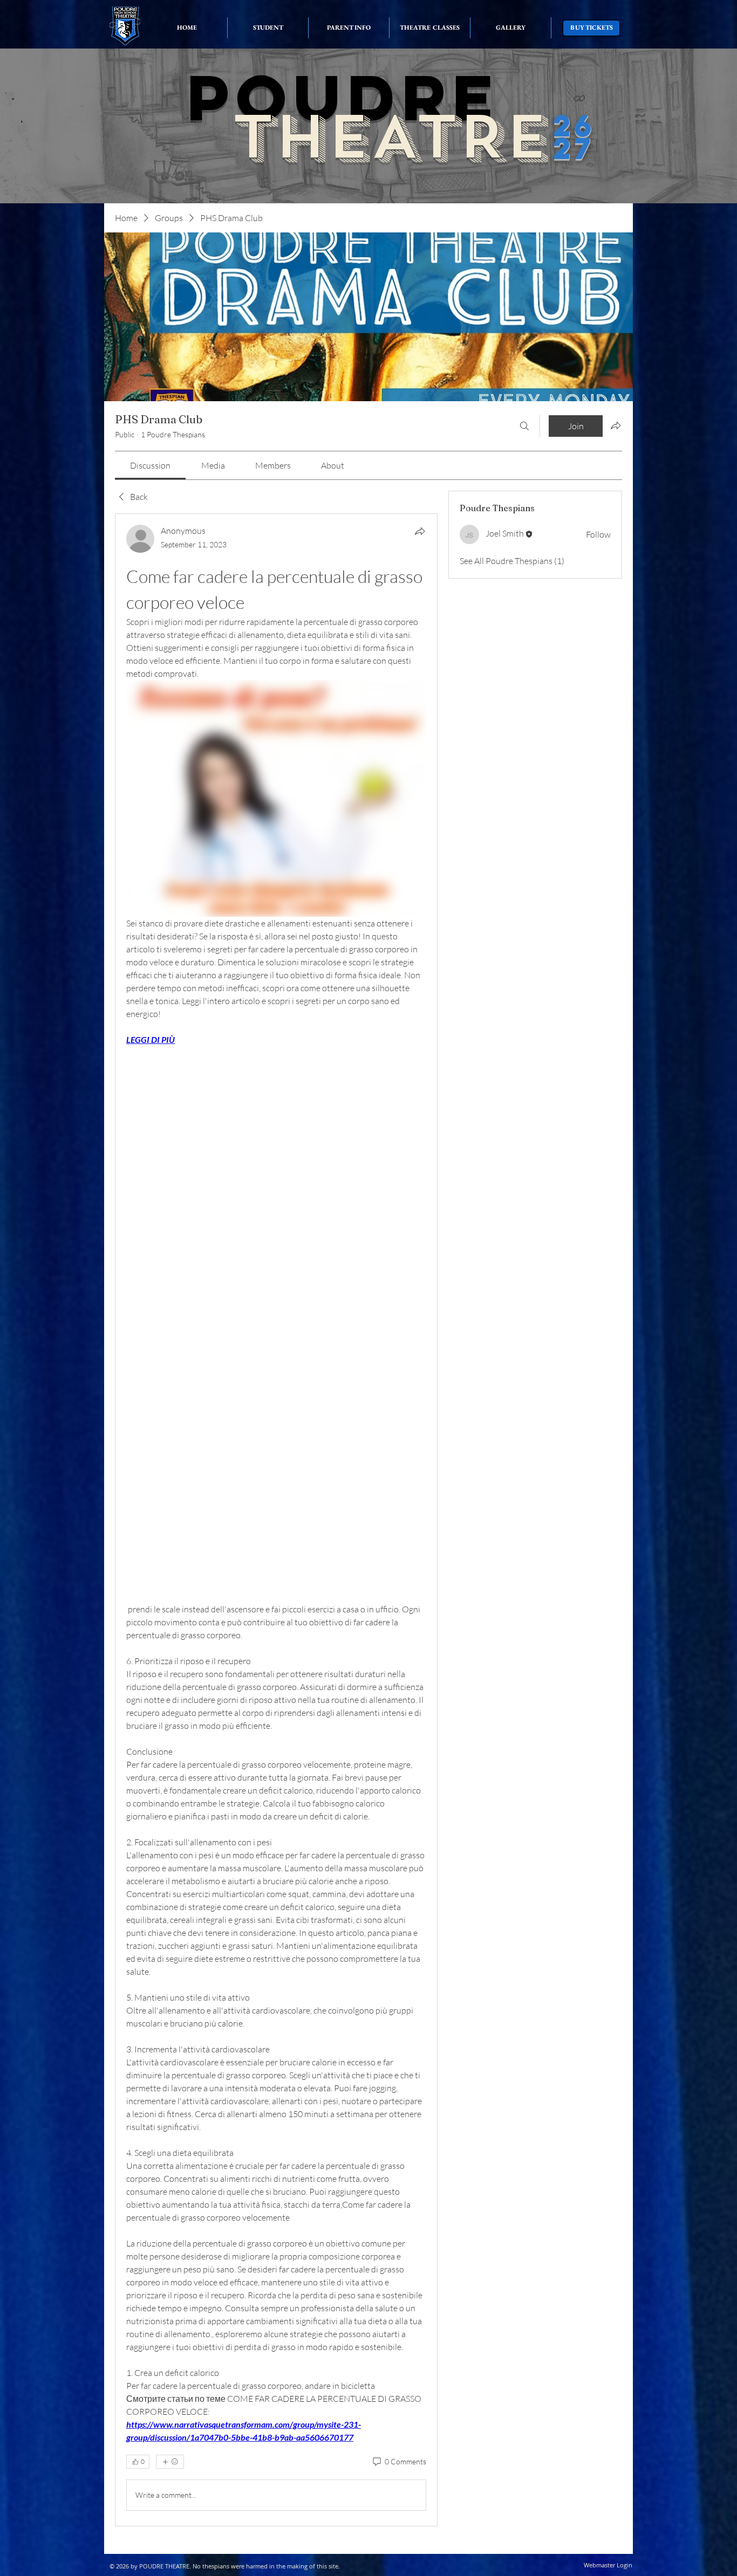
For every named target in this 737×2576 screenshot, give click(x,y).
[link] (150, 465)
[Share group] (616, 425)
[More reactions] (170, 2462)
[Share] (420, 531)
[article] (276, 1520)
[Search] (524, 426)
